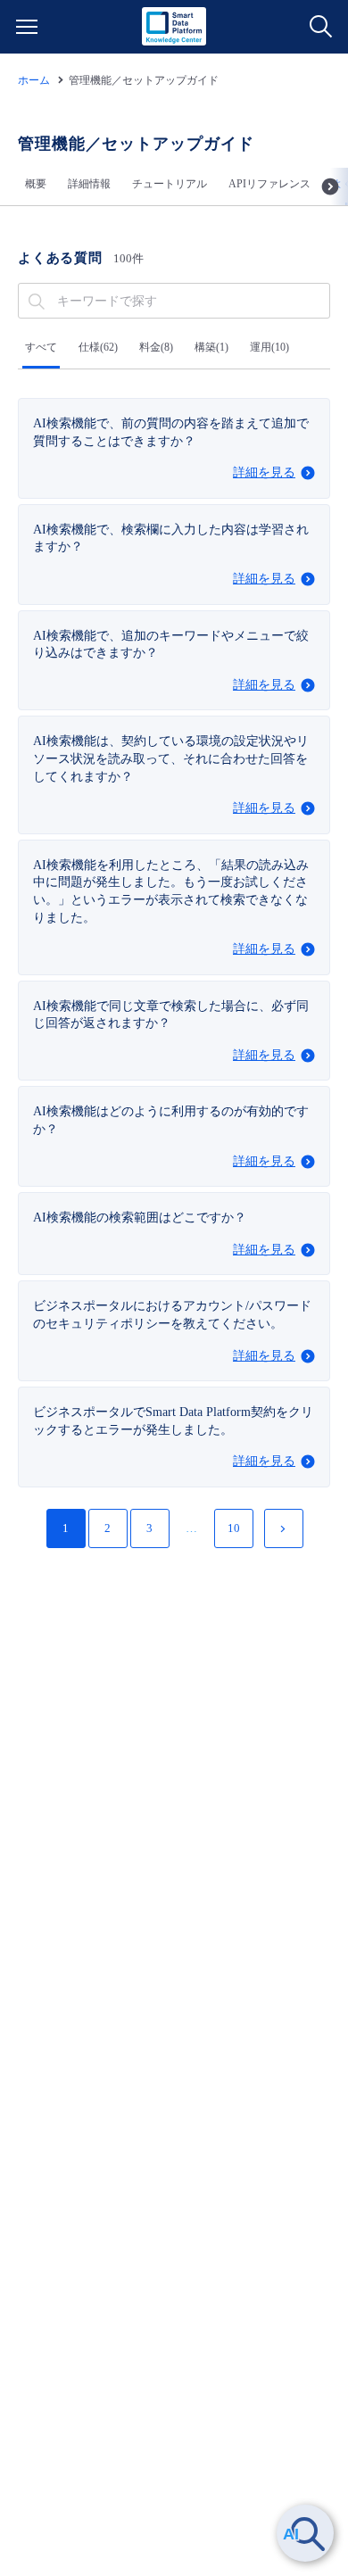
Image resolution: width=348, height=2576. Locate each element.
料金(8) (156, 347)
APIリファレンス (269, 184)
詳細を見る (264, 472)
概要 (36, 184)
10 (234, 1528)
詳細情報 (89, 184)
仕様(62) (98, 347)
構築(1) (211, 347)
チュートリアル (170, 184)
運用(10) (269, 347)
